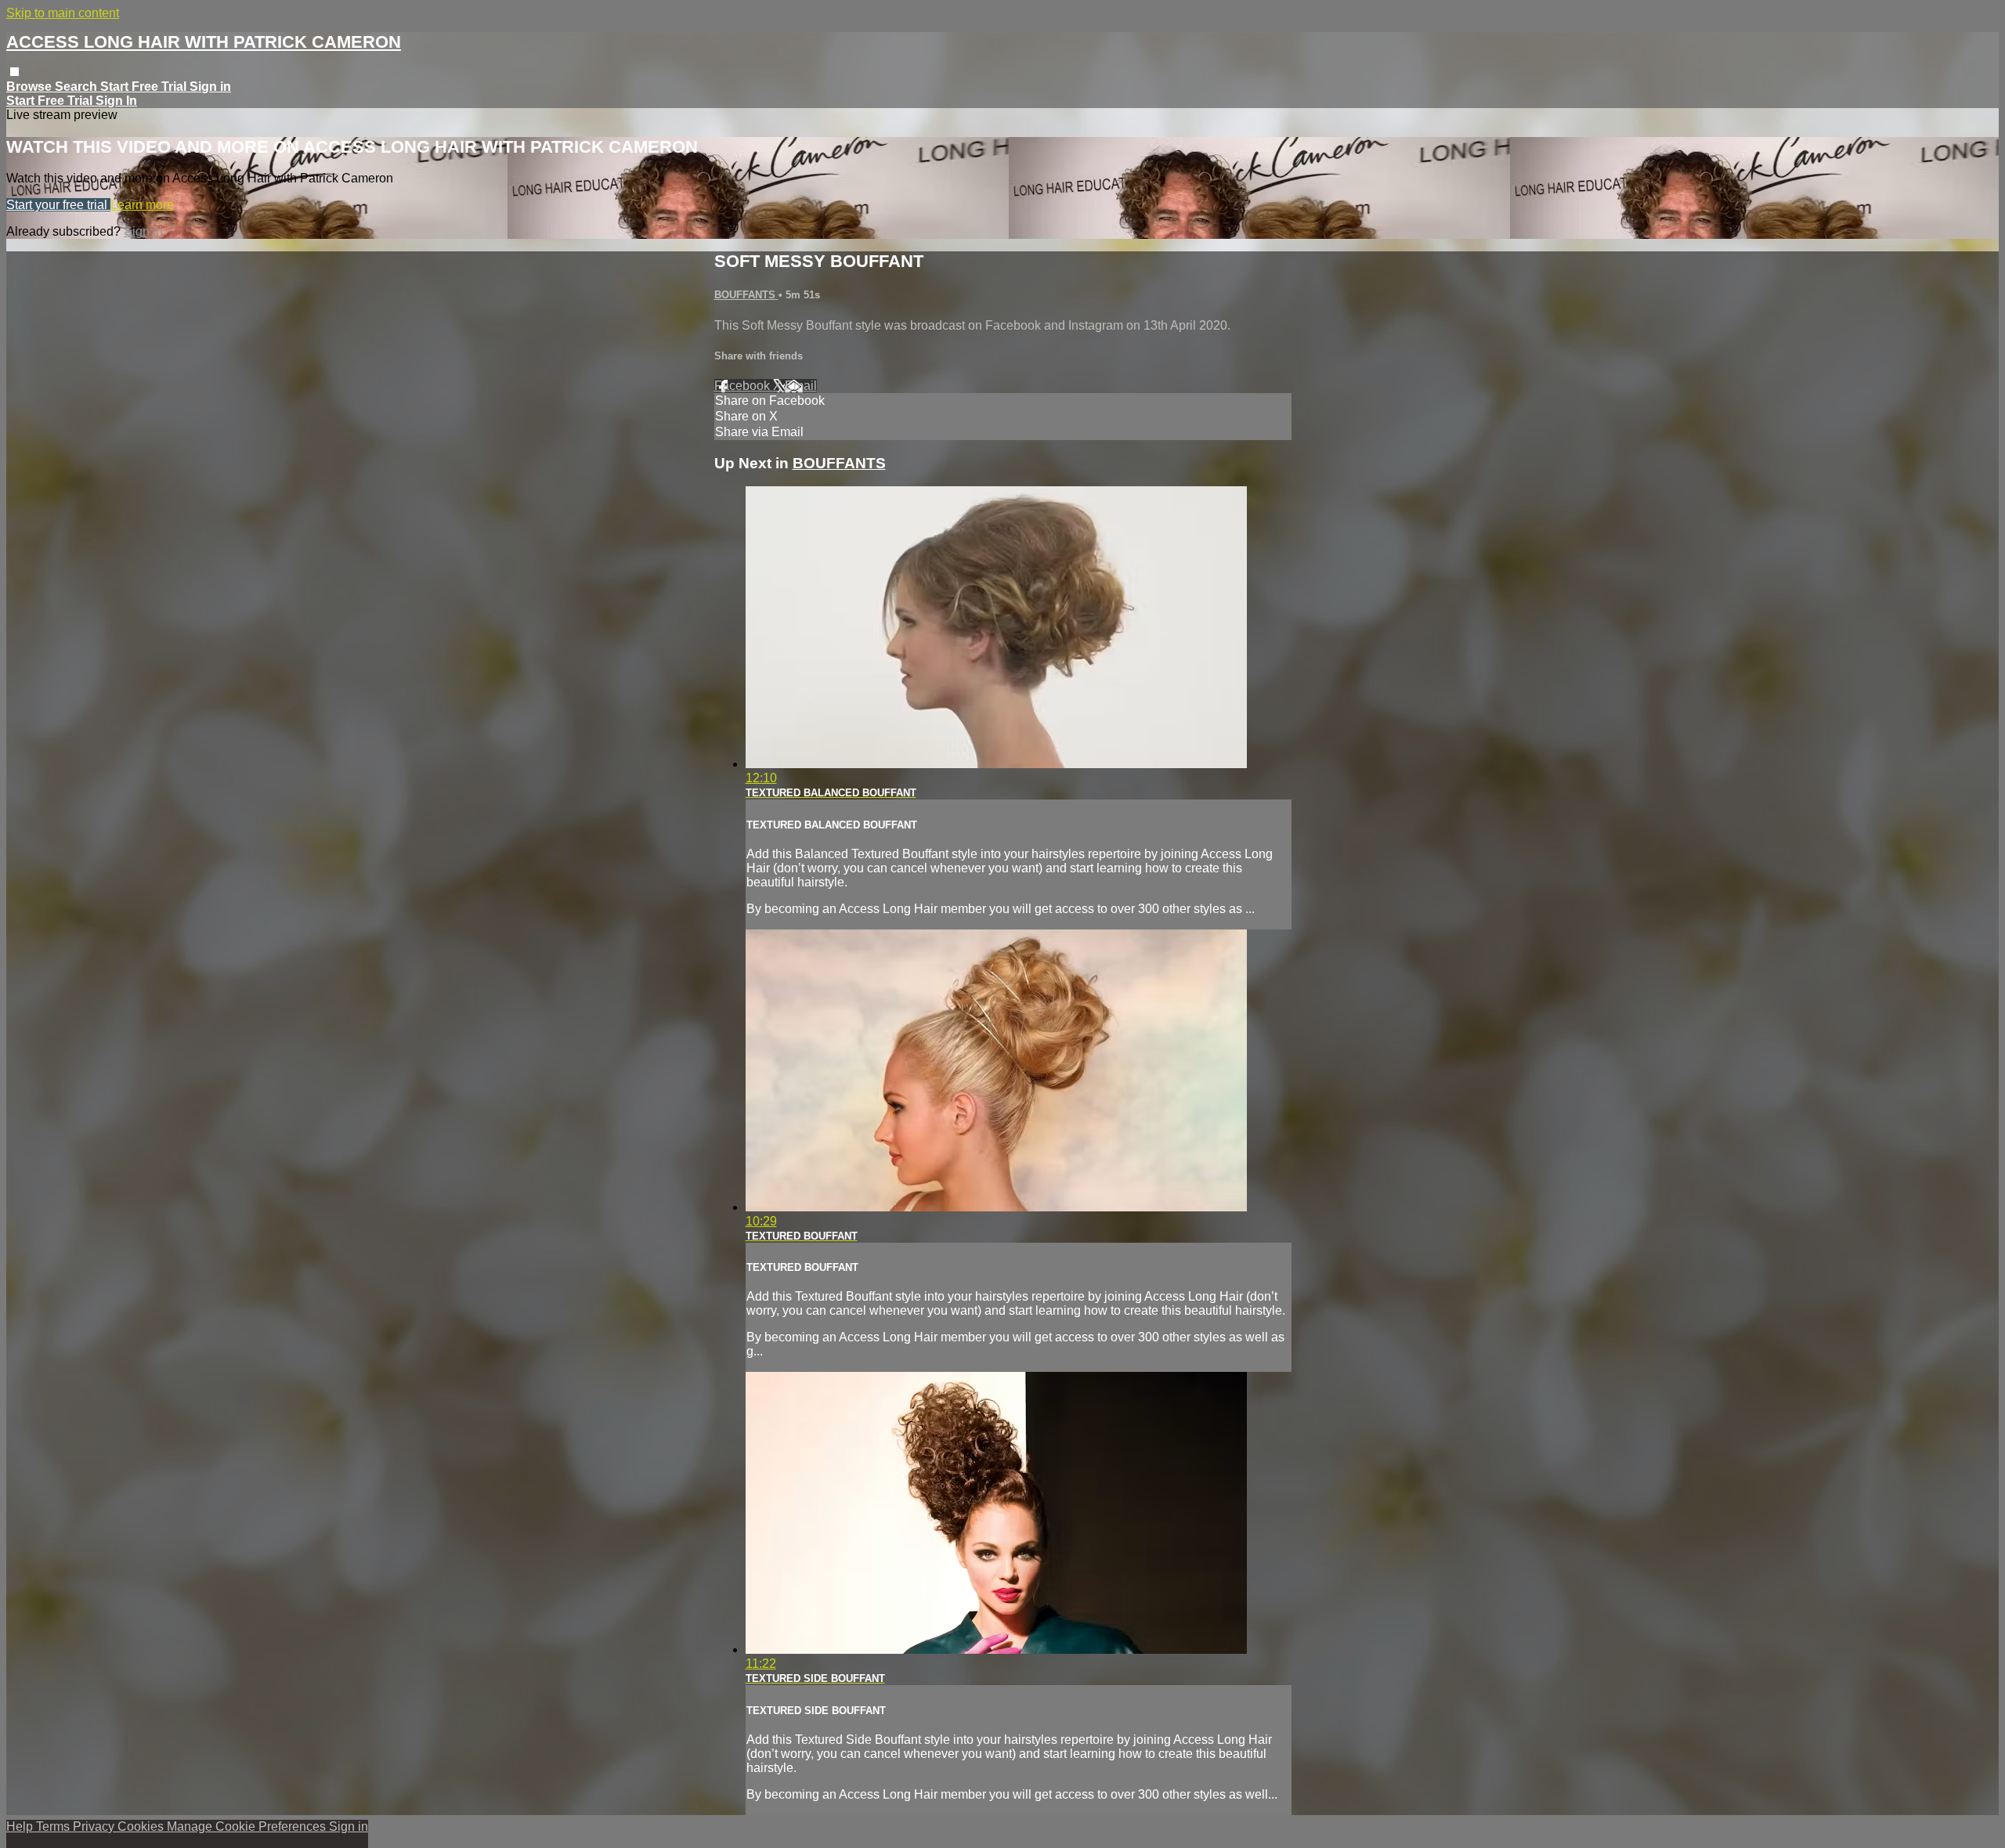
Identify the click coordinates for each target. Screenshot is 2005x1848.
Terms (54, 1826)
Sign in (210, 87)
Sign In (116, 101)
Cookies (142, 1826)
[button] (14, 72)
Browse (31, 87)
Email (801, 386)
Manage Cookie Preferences (248, 1826)
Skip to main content (63, 13)
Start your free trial (58, 205)
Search (78, 87)
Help (21, 1826)
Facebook (744, 386)
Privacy (95, 1826)
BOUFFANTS (746, 295)
